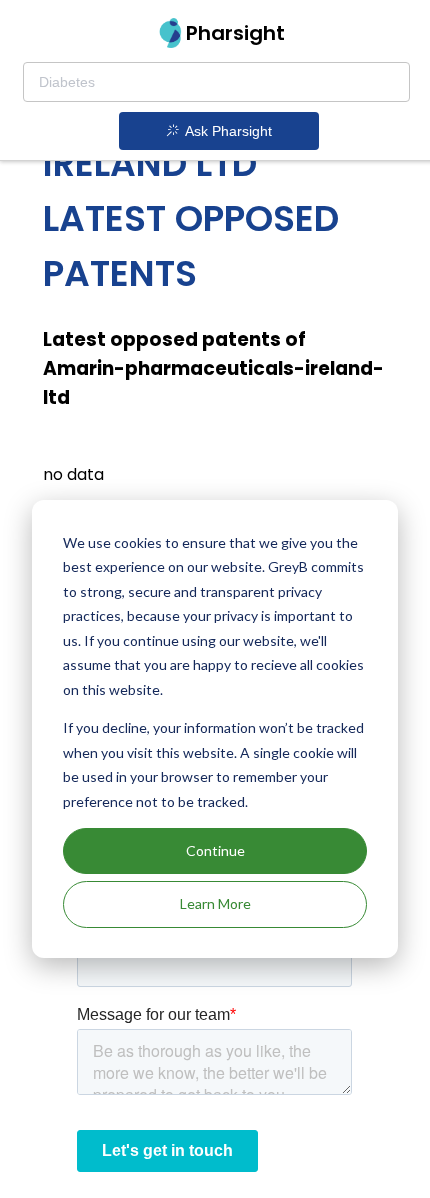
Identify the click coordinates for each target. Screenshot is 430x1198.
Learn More (215, 903)
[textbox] (216, 82)
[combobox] (216, 82)
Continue (215, 850)
